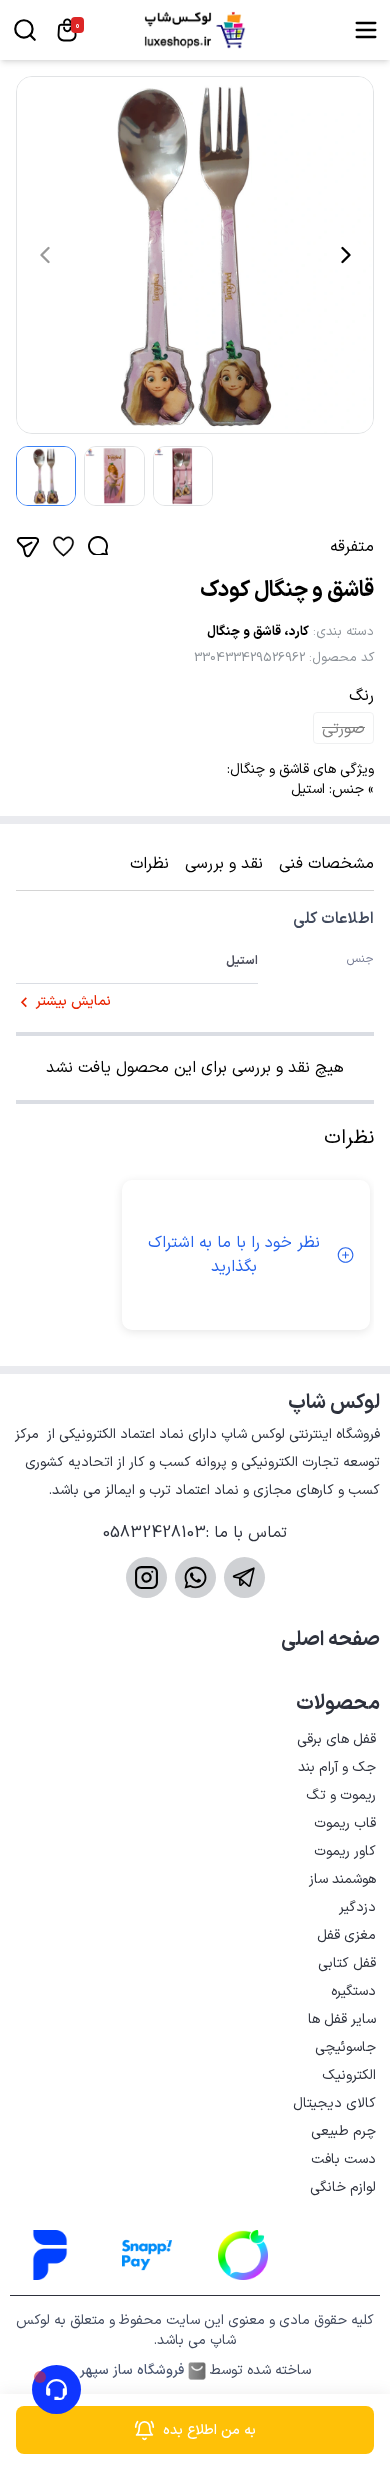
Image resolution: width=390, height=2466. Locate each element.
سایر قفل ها (342, 2019)
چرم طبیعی (343, 2131)
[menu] (366, 30)
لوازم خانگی (343, 2187)
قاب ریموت (345, 1823)
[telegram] (244, 1577)
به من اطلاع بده (209, 2430)
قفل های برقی (336, 1739)
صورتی (343, 729)
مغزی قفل (346, 1935)
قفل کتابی (347, 1963)
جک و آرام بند (337, 1767)
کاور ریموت (345, 1851)
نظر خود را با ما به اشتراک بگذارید (234, 1255)
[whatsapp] (195, 1577)
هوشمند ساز (342, 1879)
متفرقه (352, 547)
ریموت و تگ (341, 1795)
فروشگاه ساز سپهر (132, 2371)
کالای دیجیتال (334, 2103)
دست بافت (343, 2159)
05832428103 (154, 1533)
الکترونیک (349, 2075)
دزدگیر (357, 1907)
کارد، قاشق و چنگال (258, 632)
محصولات (338, 1704)
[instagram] (146, 1577)
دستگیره (353, 1991)
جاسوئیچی (345, 2047)
